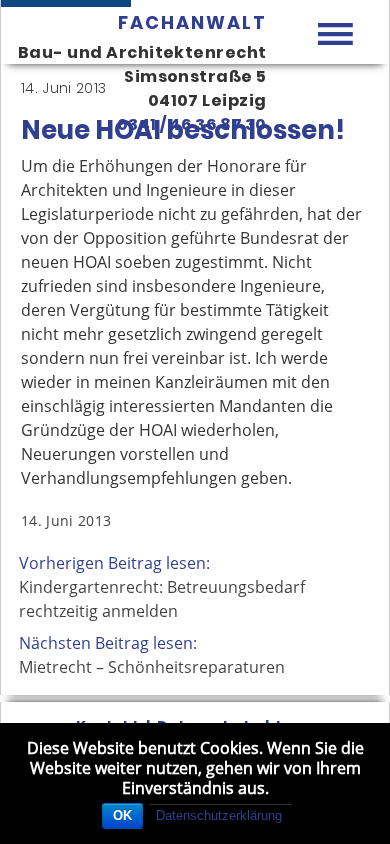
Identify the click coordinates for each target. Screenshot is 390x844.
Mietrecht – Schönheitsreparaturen (152, 667)
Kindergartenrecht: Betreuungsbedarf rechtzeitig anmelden (162, 599)
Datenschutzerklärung (219, 816)
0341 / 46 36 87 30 (192, 124)
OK (122, 816)
